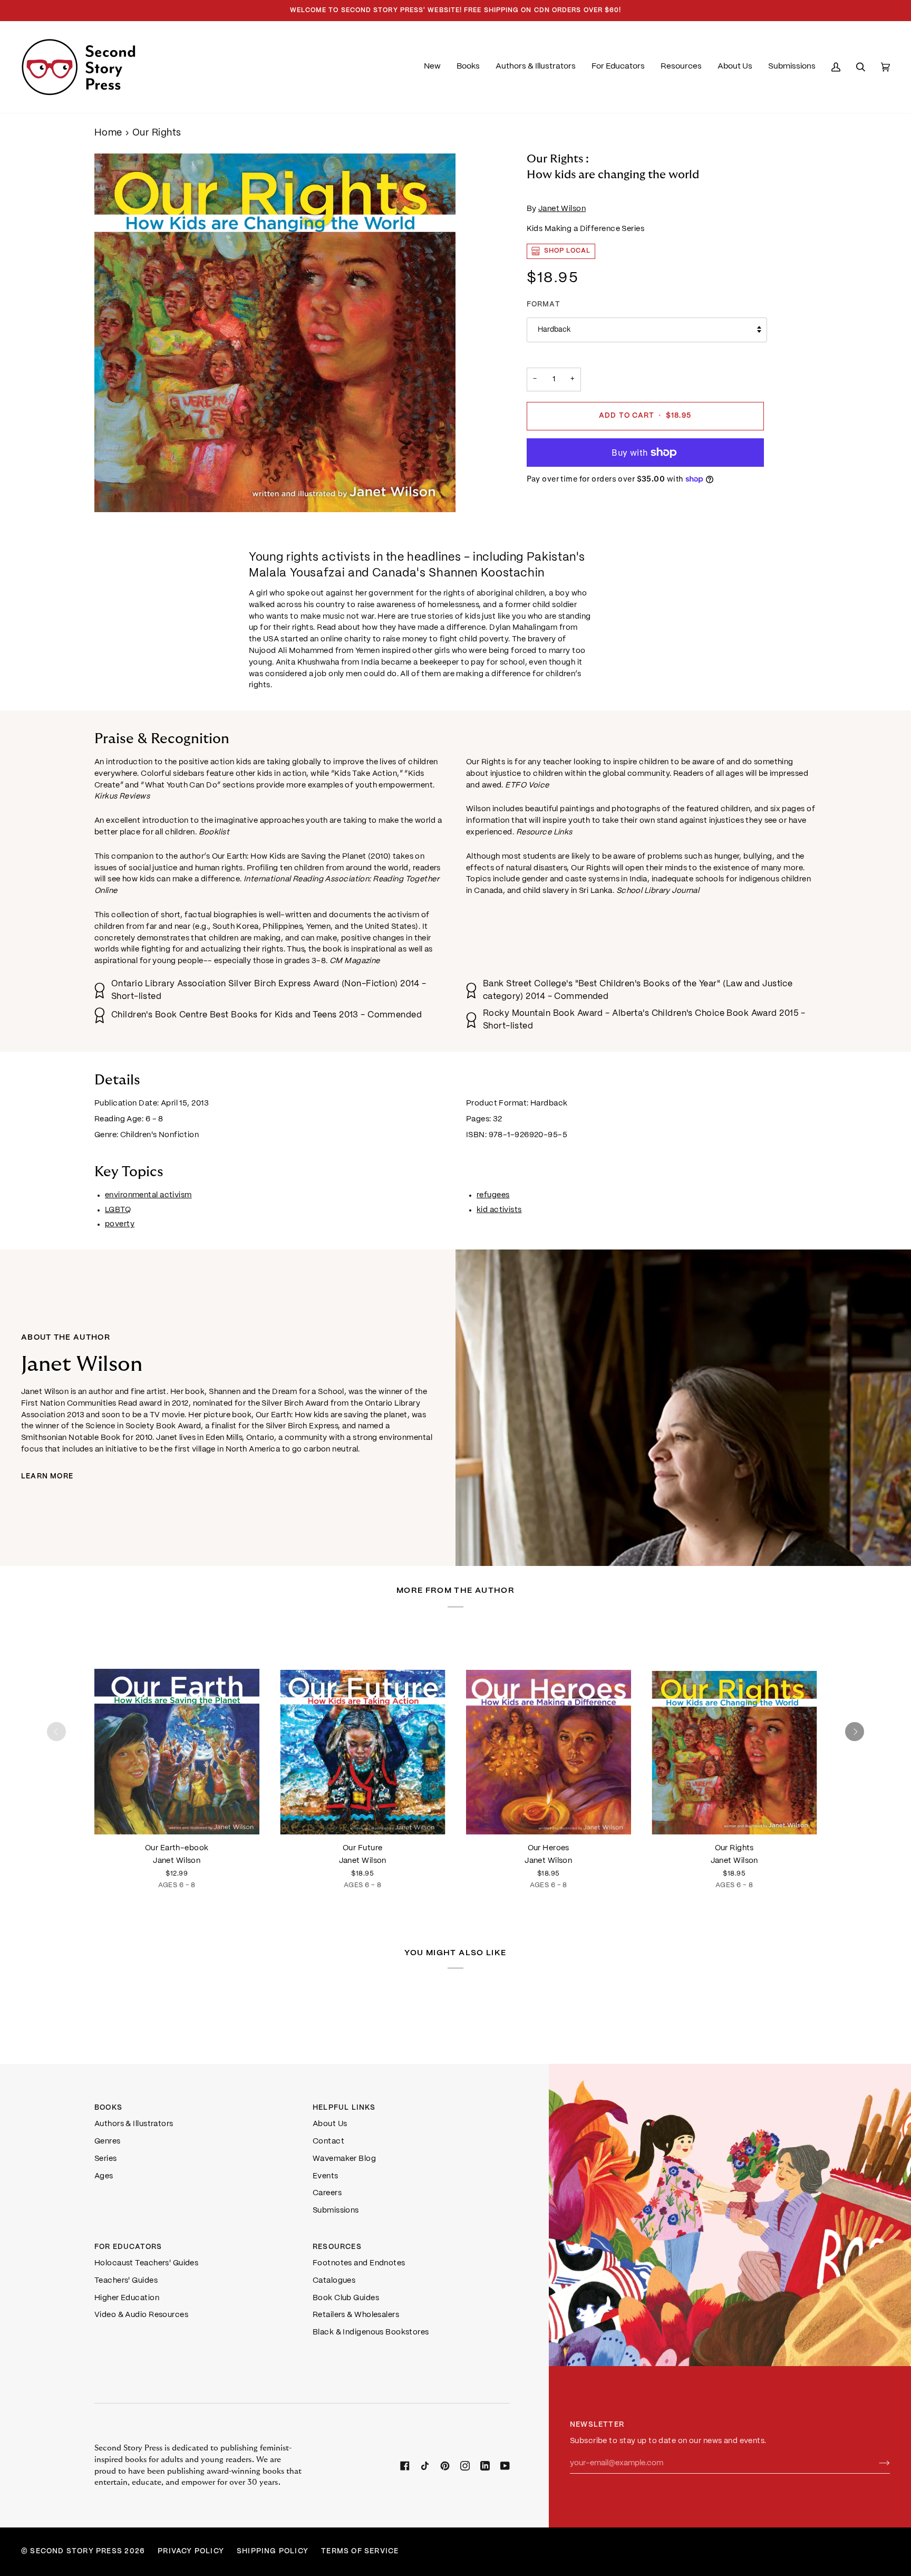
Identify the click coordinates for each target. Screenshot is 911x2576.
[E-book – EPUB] (177, 1732)
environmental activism (148, 1195)
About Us (330, 2124)
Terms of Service (360, 2551)
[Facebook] (405, 2466)
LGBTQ (118, 1209)
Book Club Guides (346, 2298)
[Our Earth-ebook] (177, 1732)
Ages (104, 2176)
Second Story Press (76, 2551)
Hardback (554, 330)
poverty (120, 1224)
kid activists (499, 1209)
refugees (493, 1195)
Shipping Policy (273, 2551)
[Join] (876, 2463)
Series (106, 2159)
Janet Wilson (562, 209)
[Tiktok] (425, 2466)
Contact (328, 2141)
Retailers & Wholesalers (356, 2315)
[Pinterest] (445, 2466)
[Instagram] (465, 2466)
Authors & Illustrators (134, 2124)
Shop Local (568, 251)
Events (326, 2176)
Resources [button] (337, 2247)
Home (108, 133)
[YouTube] (505, 2466)
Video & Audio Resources (141, 2315)
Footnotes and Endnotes (359, 2263)
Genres (108, 2141)
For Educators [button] (128, 2247)
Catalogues (334, 2281)
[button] (468, 67)
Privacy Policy (191, 2551)
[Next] (855, 1732)
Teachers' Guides (126, 2281)
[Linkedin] (485, 2466)
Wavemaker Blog (344, 2159)
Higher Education (127, 2298)
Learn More (47, 1477)
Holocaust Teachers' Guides (146, 2263)
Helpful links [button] (344, 2108)
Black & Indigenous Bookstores (371, 2332)
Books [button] (108, 2108)
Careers (327, 2193)
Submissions (336, 2210)
